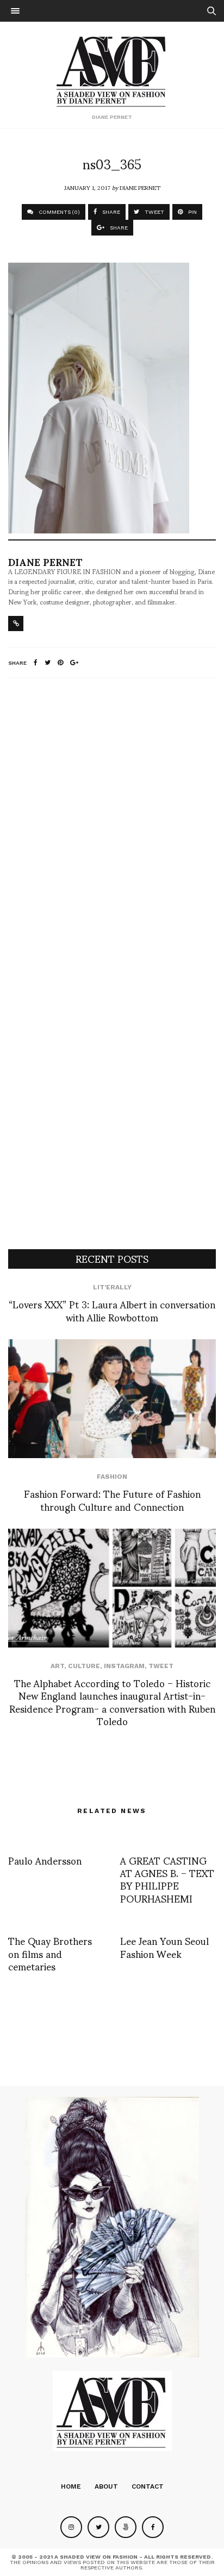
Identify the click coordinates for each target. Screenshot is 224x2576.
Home (71, 2486)
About (106, 2486)
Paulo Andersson (45, 1860)
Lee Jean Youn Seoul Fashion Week (164, 1947)
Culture (84, 1666)
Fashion (112, 1477)
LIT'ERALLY (112, 1287)
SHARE (110, 212)
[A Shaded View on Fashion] (112, 70)
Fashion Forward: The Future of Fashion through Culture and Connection (112, 1499)
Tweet (161, 1666)
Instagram (124, 1666)
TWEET (154, 212)
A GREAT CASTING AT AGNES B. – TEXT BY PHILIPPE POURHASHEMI (167, 1879)
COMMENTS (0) (58, 212)
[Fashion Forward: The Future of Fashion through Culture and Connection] (112, 1399)
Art (57, 1666)
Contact (148, 2486)
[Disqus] (112, 830)
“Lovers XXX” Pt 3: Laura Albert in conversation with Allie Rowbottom (112, 1310)
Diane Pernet (140, 187)
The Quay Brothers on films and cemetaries (50, 1953)
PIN (192, 212)
